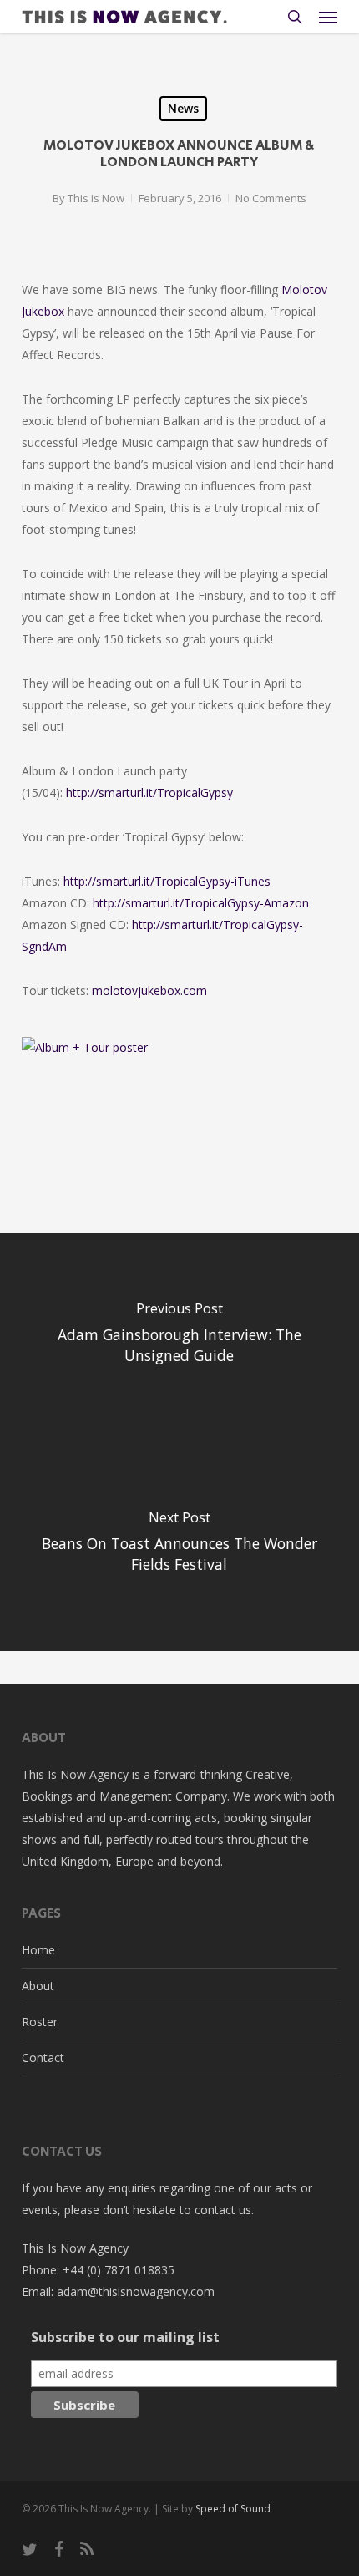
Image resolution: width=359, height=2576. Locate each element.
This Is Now (96, 198)
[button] (328, 17)
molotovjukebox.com (149, 991)
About (38, 1986)
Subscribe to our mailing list (125, 2337)
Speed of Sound (233, 2509)
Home (38, 1950)
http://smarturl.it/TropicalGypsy (149, 793)
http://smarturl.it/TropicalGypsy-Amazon (201, 903)
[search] (295, 17)
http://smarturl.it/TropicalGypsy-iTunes (167, 881)
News (183, 108)
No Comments (271, 198)
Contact (43, 2058)
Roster (40, 2022)
